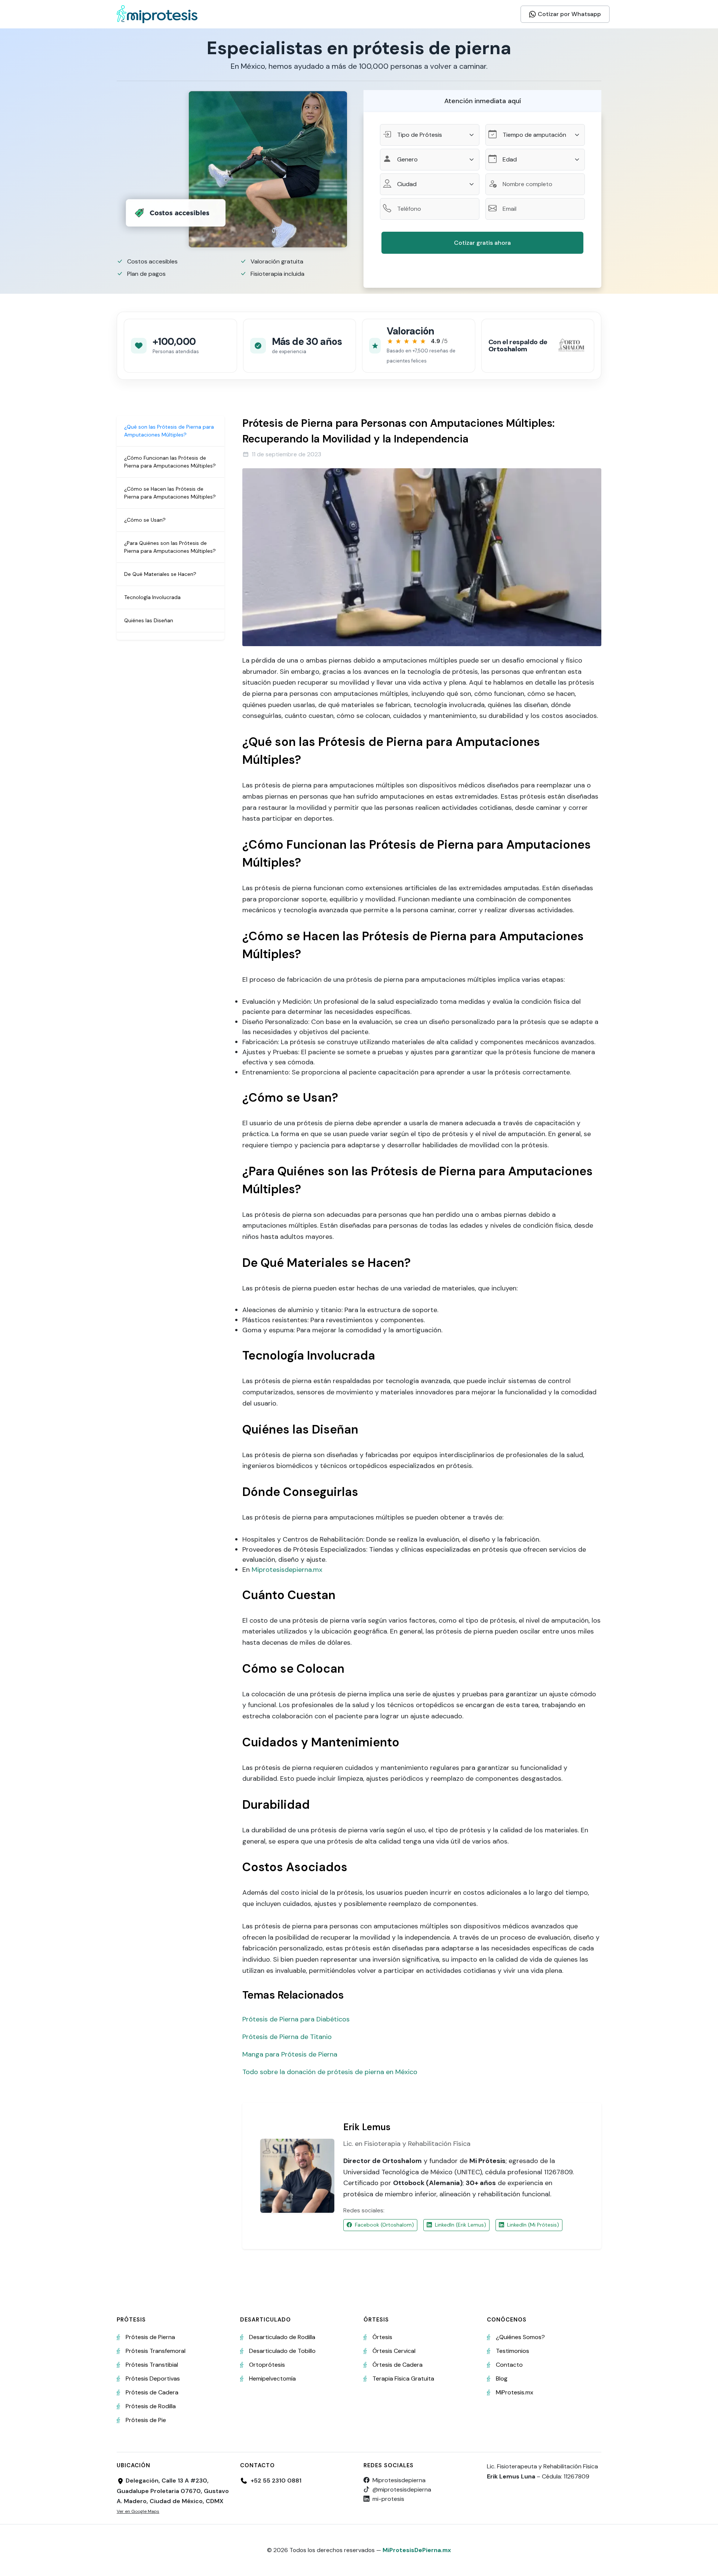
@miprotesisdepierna (402, 2489)
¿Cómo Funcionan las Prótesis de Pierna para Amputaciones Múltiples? (170, 462)
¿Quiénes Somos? (520, 2337)
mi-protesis (388, 2499)
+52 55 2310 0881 (276, 2481)
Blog (502, 2378)
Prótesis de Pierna (150, 2337)
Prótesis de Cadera (152, 2392)
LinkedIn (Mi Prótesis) (533, 2225)
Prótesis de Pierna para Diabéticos (296, 2019)
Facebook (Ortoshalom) (384, 2225)
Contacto (509, 2365)
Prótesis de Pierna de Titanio (287, 2037)
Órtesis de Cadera (398, 2365)
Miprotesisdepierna (399, 2480)
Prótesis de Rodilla (151, 2406)
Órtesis (382, 2337)
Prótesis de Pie (146, 2420)
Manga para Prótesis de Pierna (290, 2054)
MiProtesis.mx (515, 2392)
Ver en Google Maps (138, 2511)
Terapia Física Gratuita (403, 2378)
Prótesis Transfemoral (156, 2351)
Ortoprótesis (267, 2365)
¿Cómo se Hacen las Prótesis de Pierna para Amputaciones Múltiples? (170, 493)
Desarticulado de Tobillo (282, 2351)
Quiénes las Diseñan (149, 620)
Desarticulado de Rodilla (282, 2337)
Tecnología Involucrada (152, 597)
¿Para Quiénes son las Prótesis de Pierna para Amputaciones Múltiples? (170, 547)
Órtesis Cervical (394, 2351)
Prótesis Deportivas (153, 2378)
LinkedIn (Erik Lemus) (461, 2225)
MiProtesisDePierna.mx (417, 2550)
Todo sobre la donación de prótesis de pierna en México (330, 2072)
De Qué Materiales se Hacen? (160, 574)
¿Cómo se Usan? (145, 520)
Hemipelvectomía (272, 2378)
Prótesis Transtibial (152, 2365)
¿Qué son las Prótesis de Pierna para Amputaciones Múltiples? (169, 431)
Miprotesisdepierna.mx (287, 1570)
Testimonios (513, 2351)
